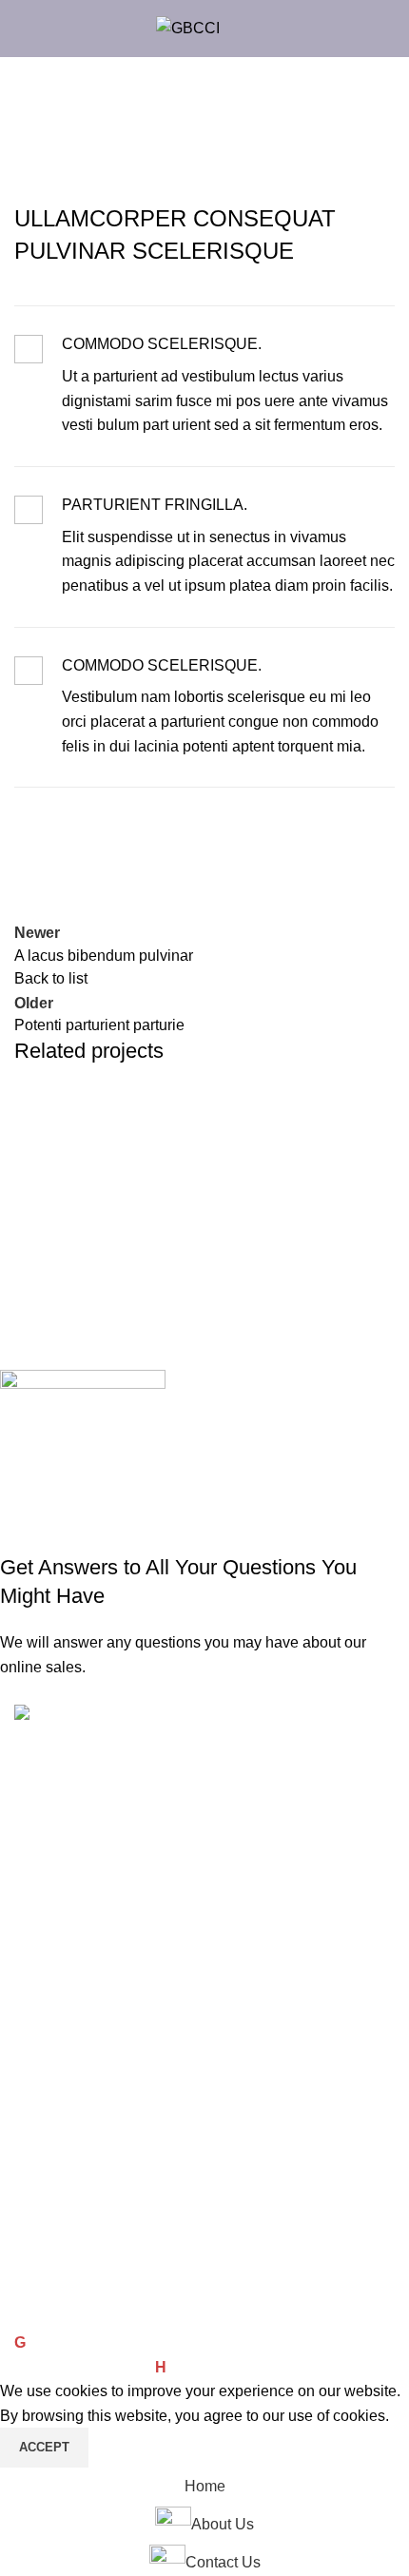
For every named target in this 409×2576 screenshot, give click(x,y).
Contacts (41, 1859)
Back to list (51, 978)
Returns (38, 2282)
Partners (40, 1989)
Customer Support (69, 1826)
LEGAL (37, 2021)
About (32, 1923)
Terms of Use (54, 2054)
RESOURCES (56, 1891)
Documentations (63, 2152)
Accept (44, 2447)
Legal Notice (52, 2119)
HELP (32, 1794)
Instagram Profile (66, 2216)
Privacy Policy (56, 2086)
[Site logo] (188, 27)
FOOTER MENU (64, 2184)
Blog (28, 1957)
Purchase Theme (66, 2314)
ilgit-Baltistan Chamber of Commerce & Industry (192, 2342)
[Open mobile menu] (246, 29)
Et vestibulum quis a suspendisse (160, 1144)
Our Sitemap (52, 2249)
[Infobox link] (204, 386)
